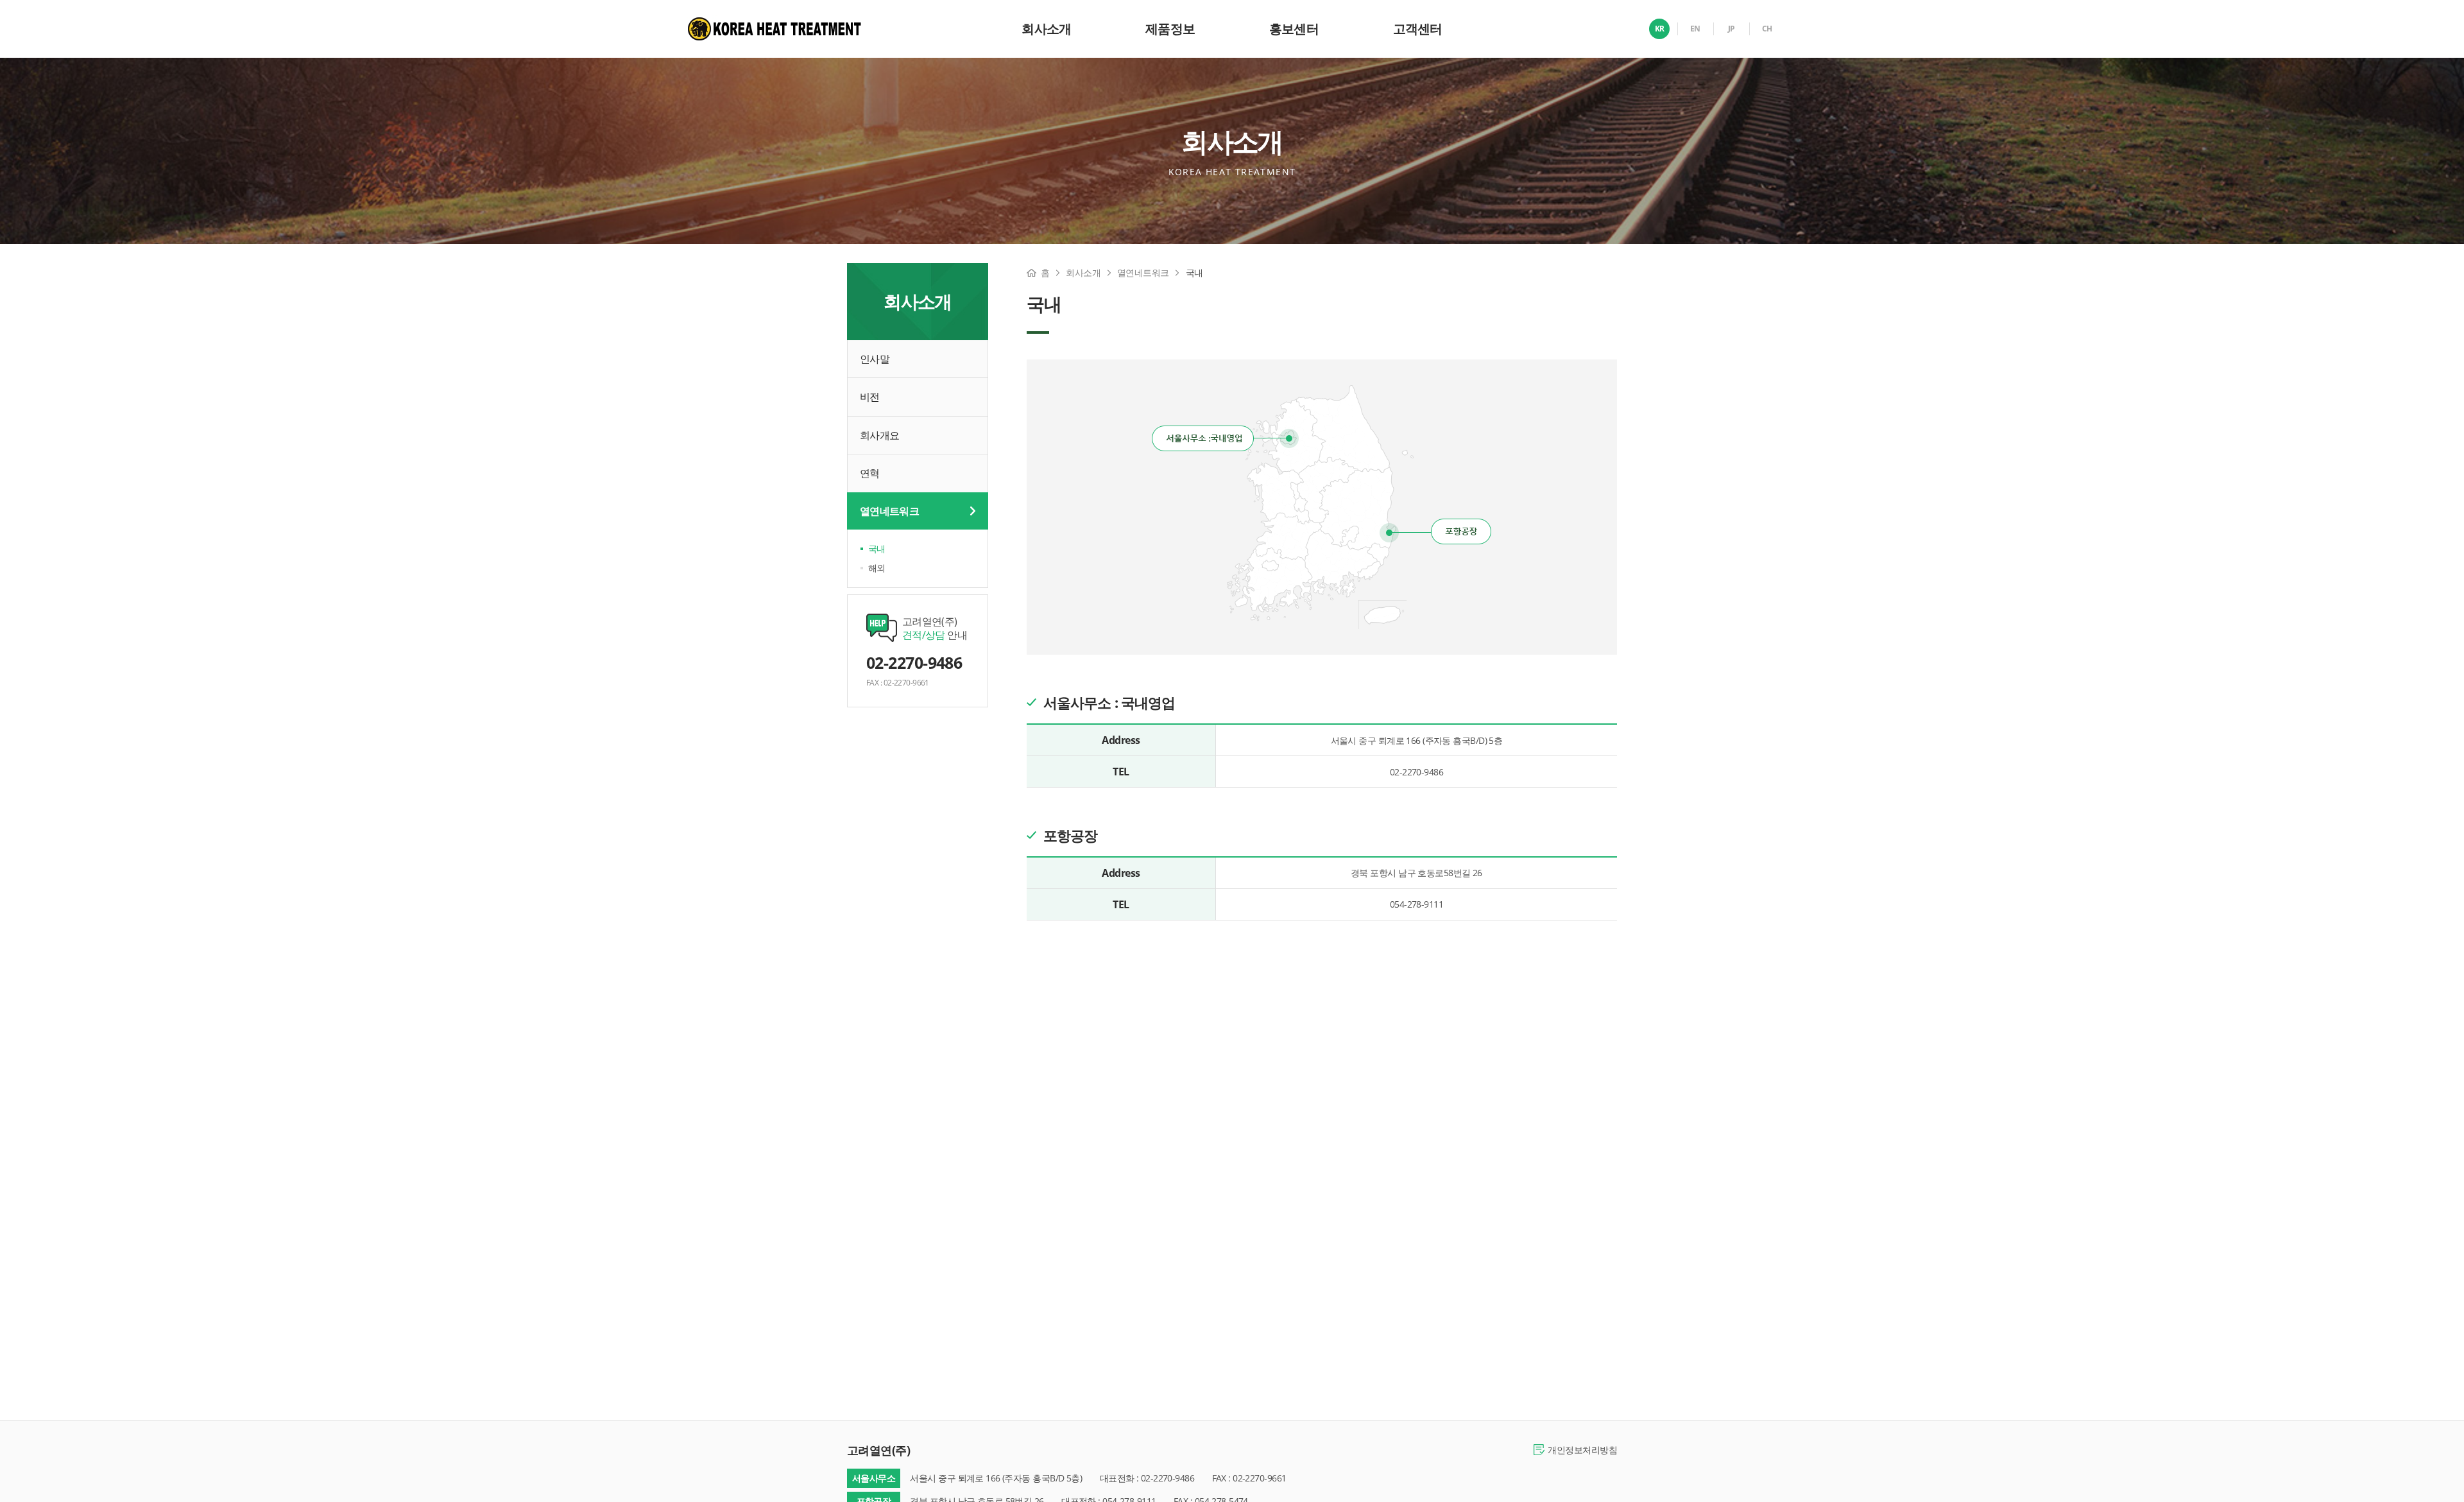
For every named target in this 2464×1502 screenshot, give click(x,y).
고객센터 (1418, 29)
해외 (877, 568)
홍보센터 (1294, 29)
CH (1767, 29)
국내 (877, 548)
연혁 (870, 473)
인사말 (875, 359)
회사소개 (1046, 29)
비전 (870, 397)
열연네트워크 (889, 511)
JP (1732, 29)
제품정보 (1170, 29)
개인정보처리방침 (1582, 1450)
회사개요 (879, 435)
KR (1660, 29)
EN (1695, 29)
